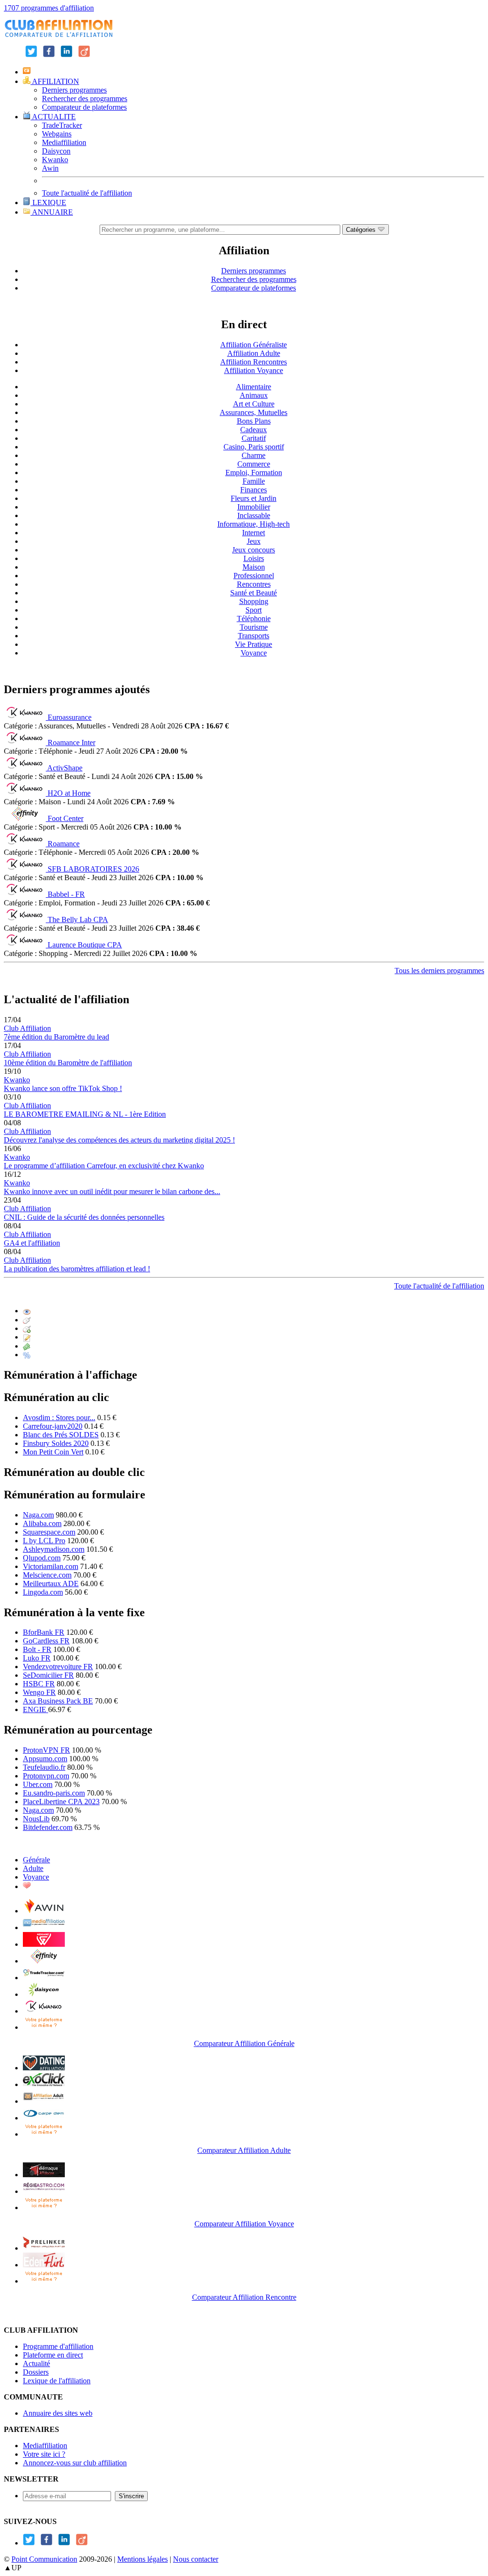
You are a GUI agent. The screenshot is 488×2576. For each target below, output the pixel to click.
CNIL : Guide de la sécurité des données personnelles (84, 1217)
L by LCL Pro (44, 1541)
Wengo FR (39, 1692)
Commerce (254, 464)
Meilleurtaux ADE (51, 1584)
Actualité (36, 2363)
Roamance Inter (71, 743)
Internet (254, 533)
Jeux (254, 541)
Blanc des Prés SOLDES (61, 1435)
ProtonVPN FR (46, 1750)
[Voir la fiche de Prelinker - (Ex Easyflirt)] (44, 2248)
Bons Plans (254, 421)
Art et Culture (254, 404)
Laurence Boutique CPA (85, 945)
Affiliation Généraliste (254, 345)
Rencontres (254, 584)
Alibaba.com (42, 1523)
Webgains (57, 134)
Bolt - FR (37, 1649)
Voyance (254, 653)
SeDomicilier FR (48, 1675)
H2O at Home (69, 793)
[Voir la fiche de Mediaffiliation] (44, 1927)
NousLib (36, 1819)
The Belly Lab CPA (78, 919)
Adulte (33, 1868)
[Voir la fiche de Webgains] (44, 1944)
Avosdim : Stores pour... (59, 1418)
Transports (254, 636)
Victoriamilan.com (51, 1566)
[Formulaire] (27, 1337)
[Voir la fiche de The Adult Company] (44, 2068)
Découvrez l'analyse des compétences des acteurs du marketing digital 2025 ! (119, 1140)
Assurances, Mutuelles (254, 412)
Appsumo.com (45, 1759)
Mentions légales (142, 2559)
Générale (36, 1860)
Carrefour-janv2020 (53, 1426)
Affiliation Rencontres (254, 362)
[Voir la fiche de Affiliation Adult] (44, 2101)
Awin (50, 168)
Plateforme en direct (53, 2355)
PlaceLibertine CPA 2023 (61, 1802)
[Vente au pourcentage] (27, 1355)
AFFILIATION (55, 81)
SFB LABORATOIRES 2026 (93, 869)
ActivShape (65, 768)
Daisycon (56, 151)
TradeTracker (62, 125)
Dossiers (36, 2372)
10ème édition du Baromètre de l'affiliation (68, 1063)
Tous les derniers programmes (439, 971)
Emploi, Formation (254, 473)
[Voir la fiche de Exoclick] (44, 2084)
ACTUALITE (53, 117)
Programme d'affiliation (58, 2346)
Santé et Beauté (254, 593)
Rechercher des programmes (85, 99)
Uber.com (38, 1784)
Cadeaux (254, 430)
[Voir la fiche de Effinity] (44, 1961)
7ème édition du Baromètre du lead (56, 1037)
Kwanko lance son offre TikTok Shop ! (63, 1088)
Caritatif (254, 438)
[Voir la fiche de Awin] (44, 1911)
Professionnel (254, 576)
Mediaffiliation (64, 142)
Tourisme (254, 627)
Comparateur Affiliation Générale (244, 2043)
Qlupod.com (42, 1558)
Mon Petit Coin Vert (53, 1452)
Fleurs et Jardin (254, 498)
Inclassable (254, 515)
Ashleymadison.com (54, 1549)
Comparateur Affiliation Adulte (244, 2150)
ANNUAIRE (52, 212)
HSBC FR (39, 1684)
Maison (254, 567)
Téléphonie (254, 618)
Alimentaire (254, 387)
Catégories (362, 230)
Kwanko (55, 160)
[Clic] (27, 1320)
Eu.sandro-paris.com (54, 1793)
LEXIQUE (48, 203)
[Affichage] (27, 1311)
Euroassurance (70, 717)
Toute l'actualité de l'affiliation (87, 193)
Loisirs (254, 558)
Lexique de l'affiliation (57, 2381)
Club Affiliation (27, 1028)
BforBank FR (44, 1632)
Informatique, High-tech (254, 524)
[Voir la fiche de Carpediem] (44, 2118)
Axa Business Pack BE (58, 1701)
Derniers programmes (74, 90)
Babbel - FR (66, 894)
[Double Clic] (27, 1328)
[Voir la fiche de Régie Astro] (44, 2191)
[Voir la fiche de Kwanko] (44, 2011)
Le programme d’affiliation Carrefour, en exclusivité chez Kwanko (104, 1166)
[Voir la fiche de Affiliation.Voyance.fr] (44, 2175)
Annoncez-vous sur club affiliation (75, 2463)
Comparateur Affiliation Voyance (244, 2224)
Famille (254, 481)
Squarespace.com (49, 1532)
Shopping (254, 601)
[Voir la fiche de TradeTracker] (44, 1978)
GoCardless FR (46, 1641)
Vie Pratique (254, 644)
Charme (254, 455)
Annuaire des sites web (58, 2413)
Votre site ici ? (44, 2454)
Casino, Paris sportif (254, 447)
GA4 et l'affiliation (32, 1243)
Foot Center (66, 818)
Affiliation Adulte (254, 353)
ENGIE (36, 1709)
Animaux (254, 395)
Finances (254, 490)
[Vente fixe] (27, 1346)
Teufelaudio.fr (44, 1767)
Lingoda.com (43, 1592)
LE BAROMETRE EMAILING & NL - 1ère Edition (85, 1114)
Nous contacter (196, 2559)
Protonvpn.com (46, 1776)
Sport (254, 610)
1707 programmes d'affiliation (49, 8)
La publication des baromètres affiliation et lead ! (77, 1269)
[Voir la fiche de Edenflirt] (44, 2265)
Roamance (64, 844)
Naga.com (38, 1515)
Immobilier (254, 507)
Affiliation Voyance (254, 370)
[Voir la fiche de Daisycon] (44, 1994)
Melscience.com (47, 1575)
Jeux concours (254, 550)
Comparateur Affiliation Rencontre (244, 2297)
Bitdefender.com (48, 1827)
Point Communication (44, 2559)
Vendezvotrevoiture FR (58, 1667)
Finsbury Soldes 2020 (56, 1443)
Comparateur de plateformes (84, 107)
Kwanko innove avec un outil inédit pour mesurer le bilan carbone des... (112, 1191)
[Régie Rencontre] (27, 1886)
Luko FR (37, 1658)
